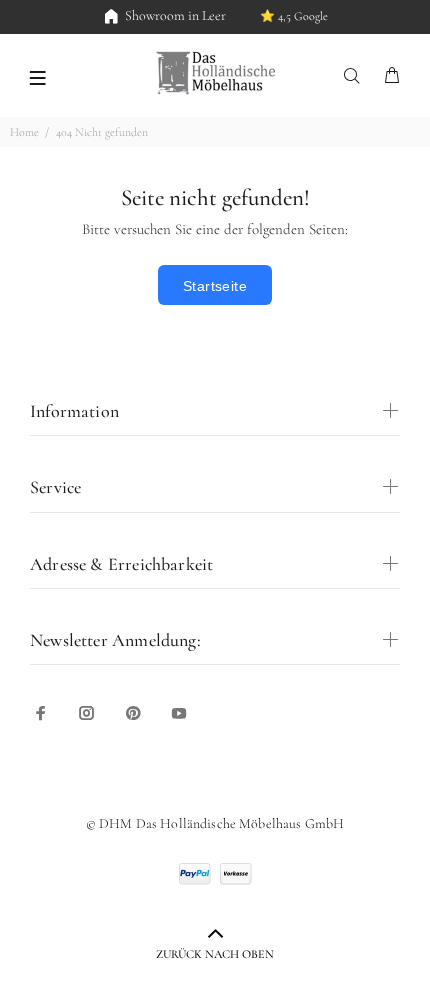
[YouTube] (179, 713)
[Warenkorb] (392, 76)
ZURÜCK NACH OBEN (215, 954)
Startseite (215, 286)
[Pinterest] (133, 713)
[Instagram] (87, 713)
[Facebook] (41, 713)
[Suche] (356, 76)
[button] (37, 76)
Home (24, 132)
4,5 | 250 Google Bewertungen (267, 16)
